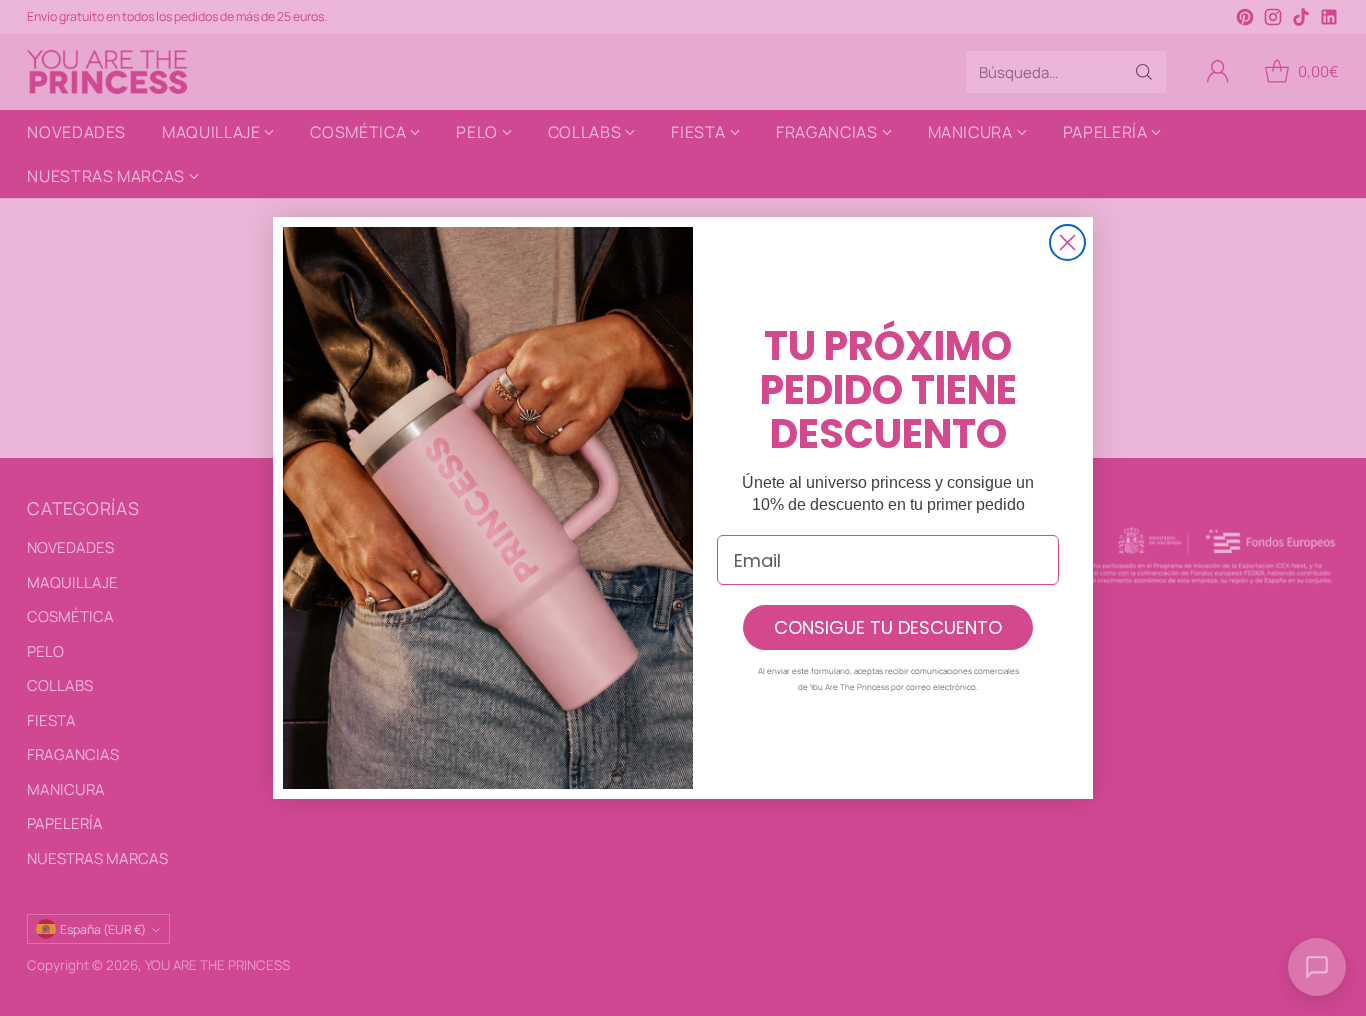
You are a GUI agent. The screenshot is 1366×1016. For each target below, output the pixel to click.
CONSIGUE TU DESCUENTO (888, 627)
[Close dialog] (1067, 242)
